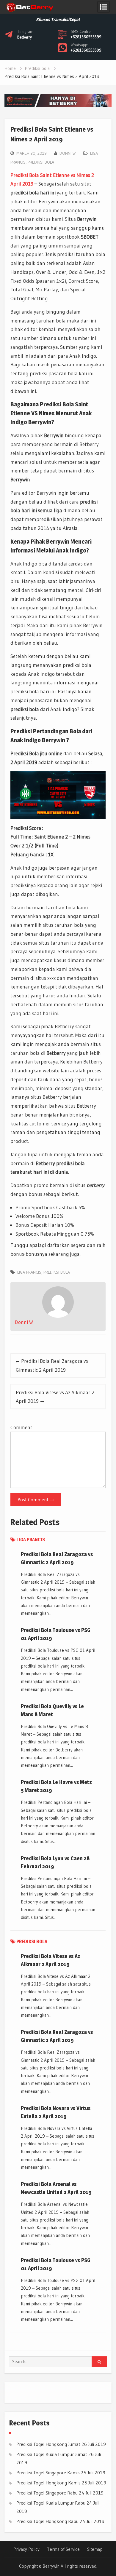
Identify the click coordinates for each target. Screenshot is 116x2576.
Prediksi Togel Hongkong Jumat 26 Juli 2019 (61, 2444)
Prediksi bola (41, 162)
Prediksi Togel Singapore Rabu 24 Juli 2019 (60, 2493)
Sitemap (95, 2549)
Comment (21, 1427)
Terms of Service (63, 2549)
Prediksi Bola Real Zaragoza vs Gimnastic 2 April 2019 (52, 1365)
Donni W (68, 153)
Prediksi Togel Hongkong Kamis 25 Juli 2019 (61, 2483)
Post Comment (33, 1499)
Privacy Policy (26, 2549)
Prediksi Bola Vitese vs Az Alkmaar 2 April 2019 (55, 1397)
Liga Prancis (29, 1272)
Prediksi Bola (57, 1272)
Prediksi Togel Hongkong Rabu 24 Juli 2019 (60, 2521)
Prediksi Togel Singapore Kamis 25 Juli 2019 (61, 2473)
